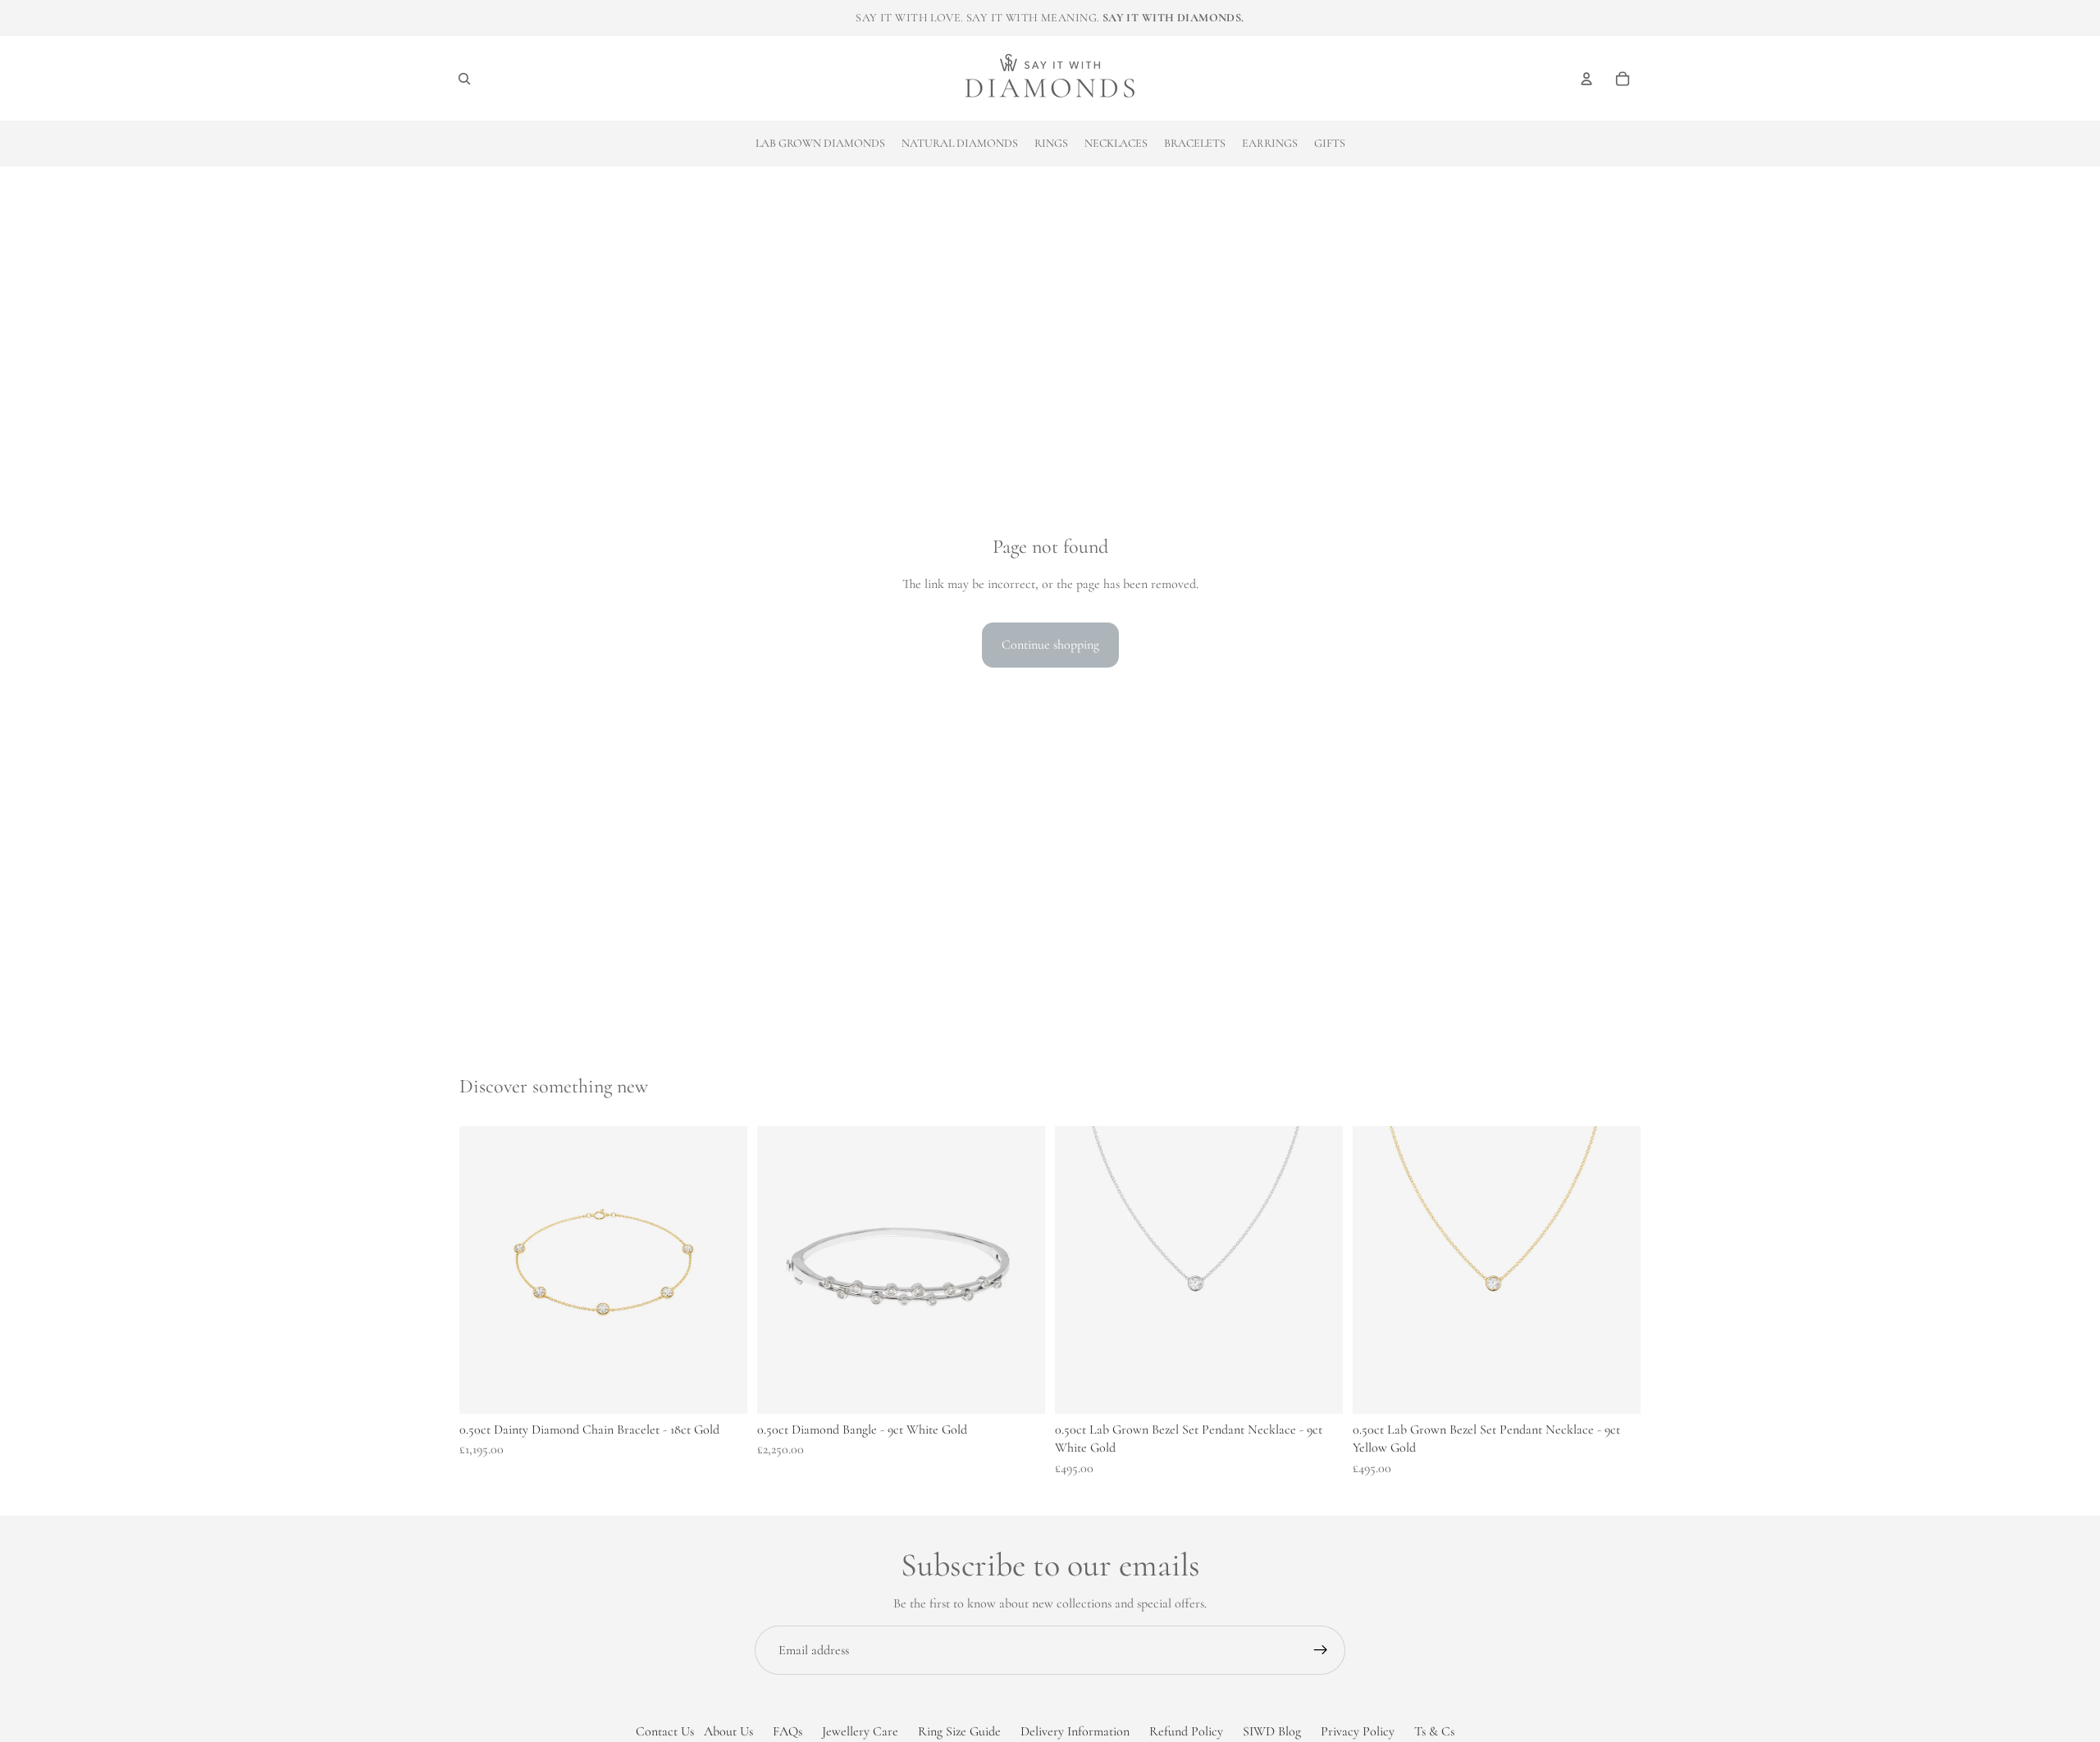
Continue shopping (1050, 645)
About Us (728, 1731)
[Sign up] (1321, 1650)
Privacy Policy (1358, 1731)
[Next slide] (1318, 1270)
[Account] (1586, 79)
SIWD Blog (1272, 1731)
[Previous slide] (1080, 1270)
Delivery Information (1075, 1731)
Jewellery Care (860, 1731)
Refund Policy (1186, 1731)
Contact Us (665, 1731)
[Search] (464, 79)
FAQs (787, 1731)
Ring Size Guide (959, 1731)
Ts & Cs (1434, 1731)
